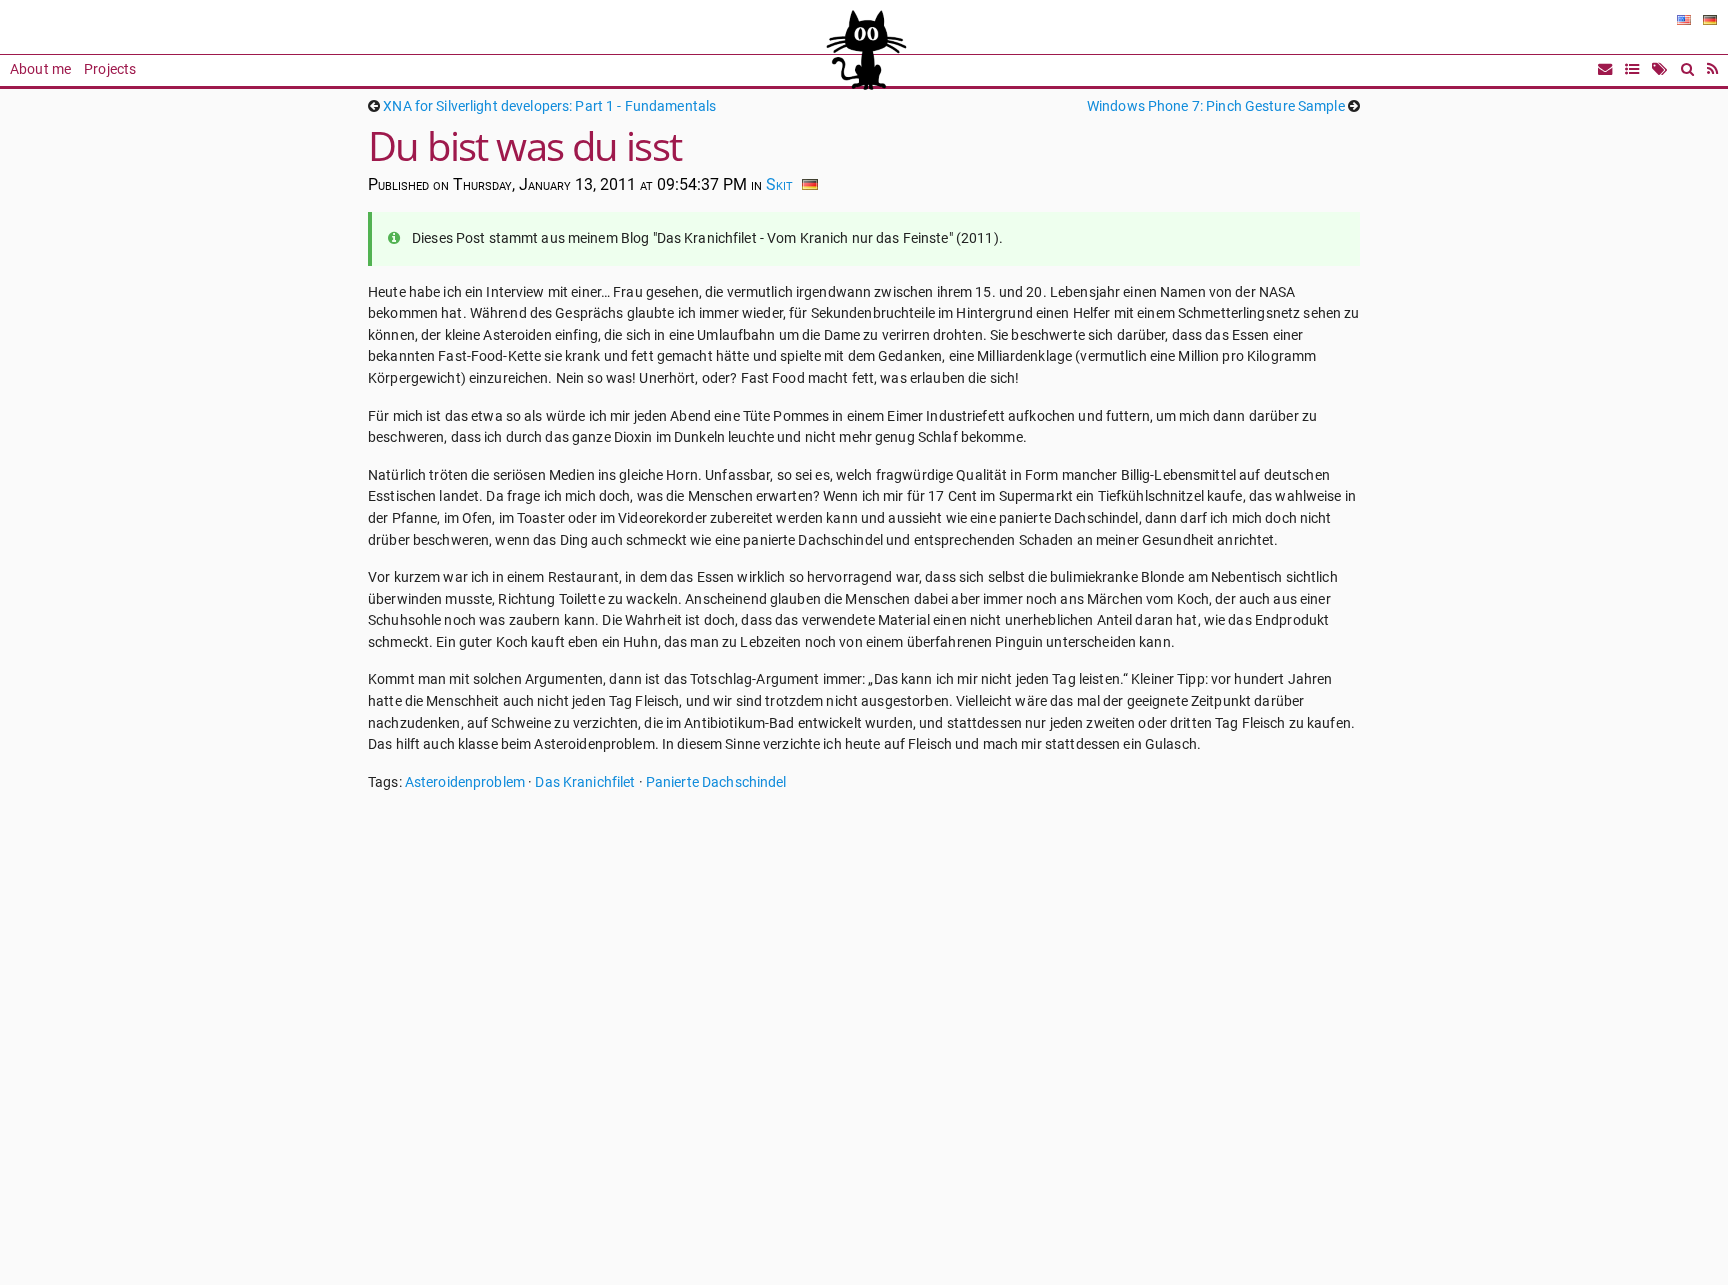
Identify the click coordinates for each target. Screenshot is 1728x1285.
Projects (110, 69)
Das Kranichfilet (585, 782)
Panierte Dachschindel (716, 782)
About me (40, 69)
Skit (779, 184)
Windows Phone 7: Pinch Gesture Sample (1216, 106)
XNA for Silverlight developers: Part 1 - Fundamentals (549, 106)
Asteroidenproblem (465, 782)
